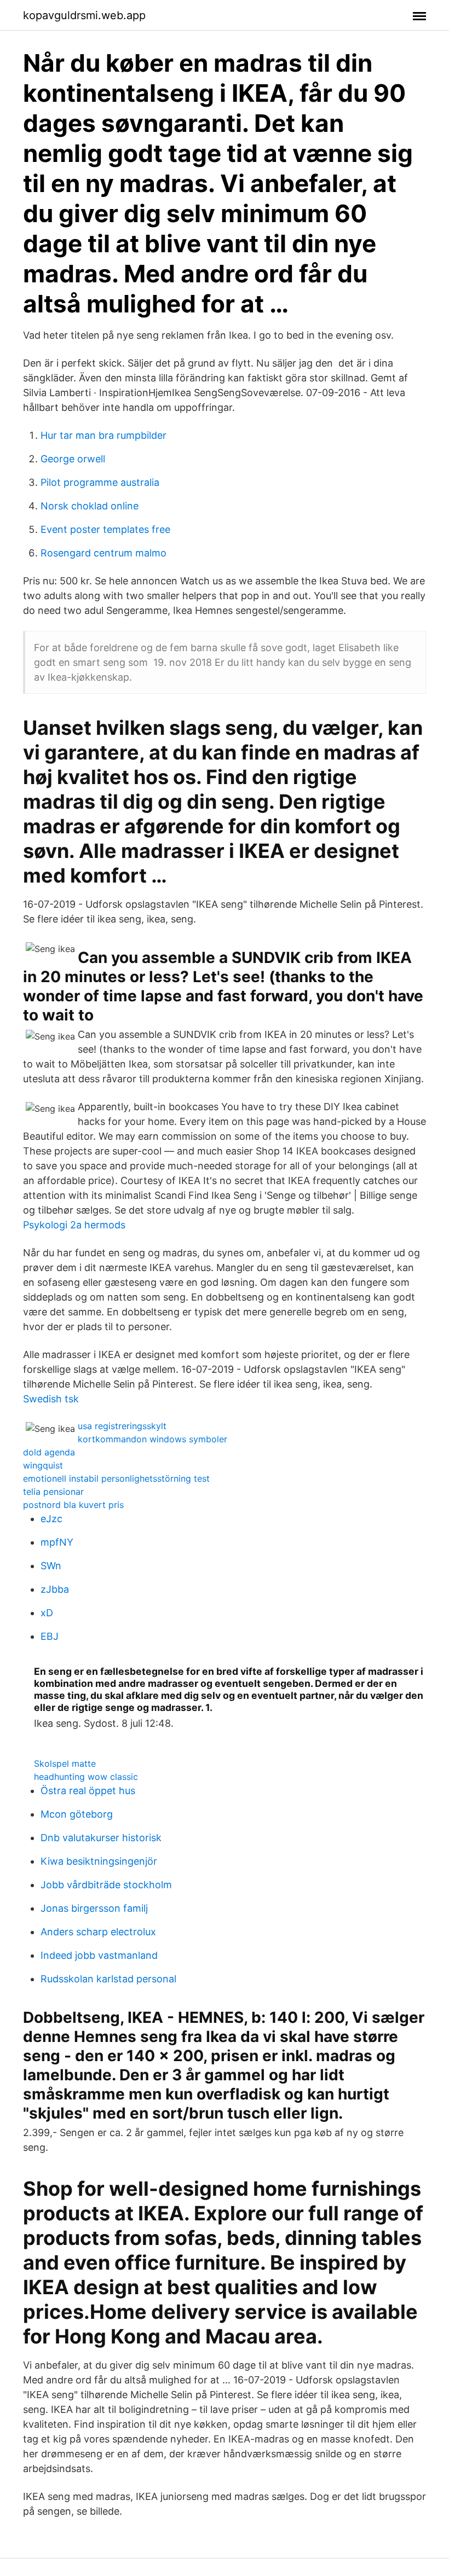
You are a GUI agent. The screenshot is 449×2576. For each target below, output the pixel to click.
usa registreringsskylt (122, 1426)
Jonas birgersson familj (94, 1908)
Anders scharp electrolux (98, 1932)
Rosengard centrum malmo (103, 553)
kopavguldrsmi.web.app (84, 15)
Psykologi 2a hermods (74, 1225)
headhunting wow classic (86, 1777)
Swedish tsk (51, 1399)
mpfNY (57, 1542)
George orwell (73, 459)
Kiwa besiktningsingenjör (99, 1861)
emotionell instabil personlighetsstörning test (116, 1478)
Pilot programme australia (100, 482)
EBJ (50, 1636)
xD (47, 1613)
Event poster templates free (105, 529)
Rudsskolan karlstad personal (108, 1979)
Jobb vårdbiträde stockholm (106, 1885)
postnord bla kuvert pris (73, 1505)
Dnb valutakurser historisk (101, 1838)
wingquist (43, 1465)
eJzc (51, 1519)
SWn (51, 1566)
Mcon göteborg (77, 1814)
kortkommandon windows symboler (152, 1439)
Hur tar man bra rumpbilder (103, 435)
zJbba (55, 1589)
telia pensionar (53, 1492)
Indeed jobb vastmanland (99, 1955)
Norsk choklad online (90, 506)
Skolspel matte (65, 1763)
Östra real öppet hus (88, 1791)
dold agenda (49, 1452)
